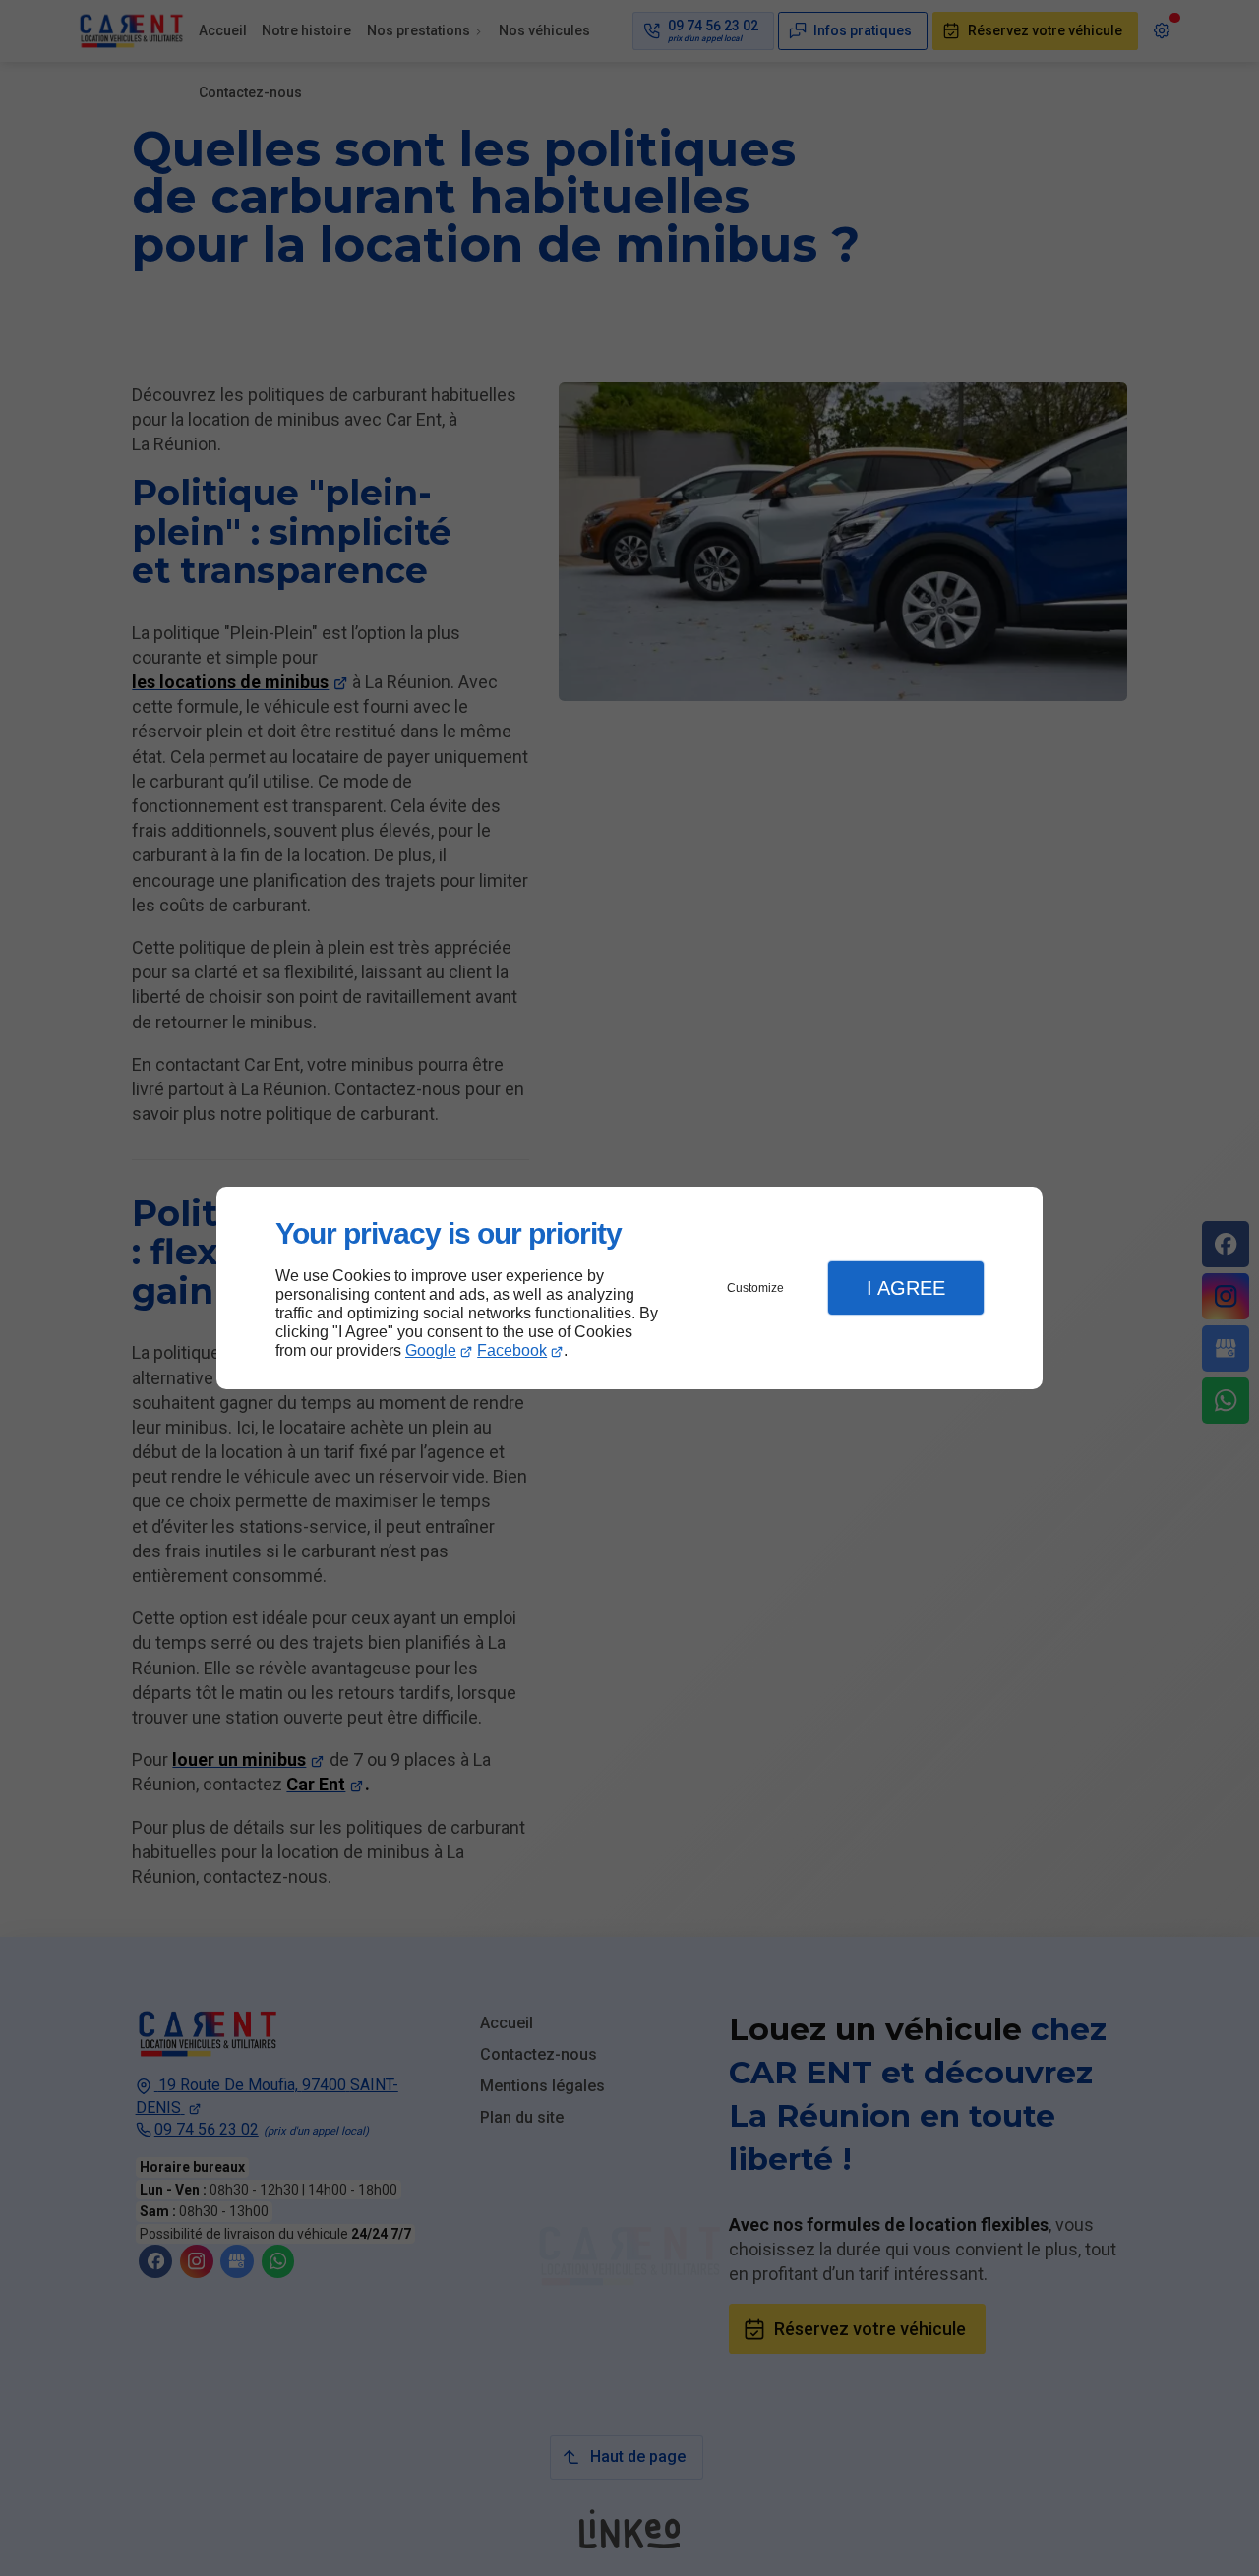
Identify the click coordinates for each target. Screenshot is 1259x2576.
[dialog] (629, 1288)
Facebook (512, 1350)
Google (431, 1350)
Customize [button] (755, 1288)
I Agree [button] (906, 1288)
